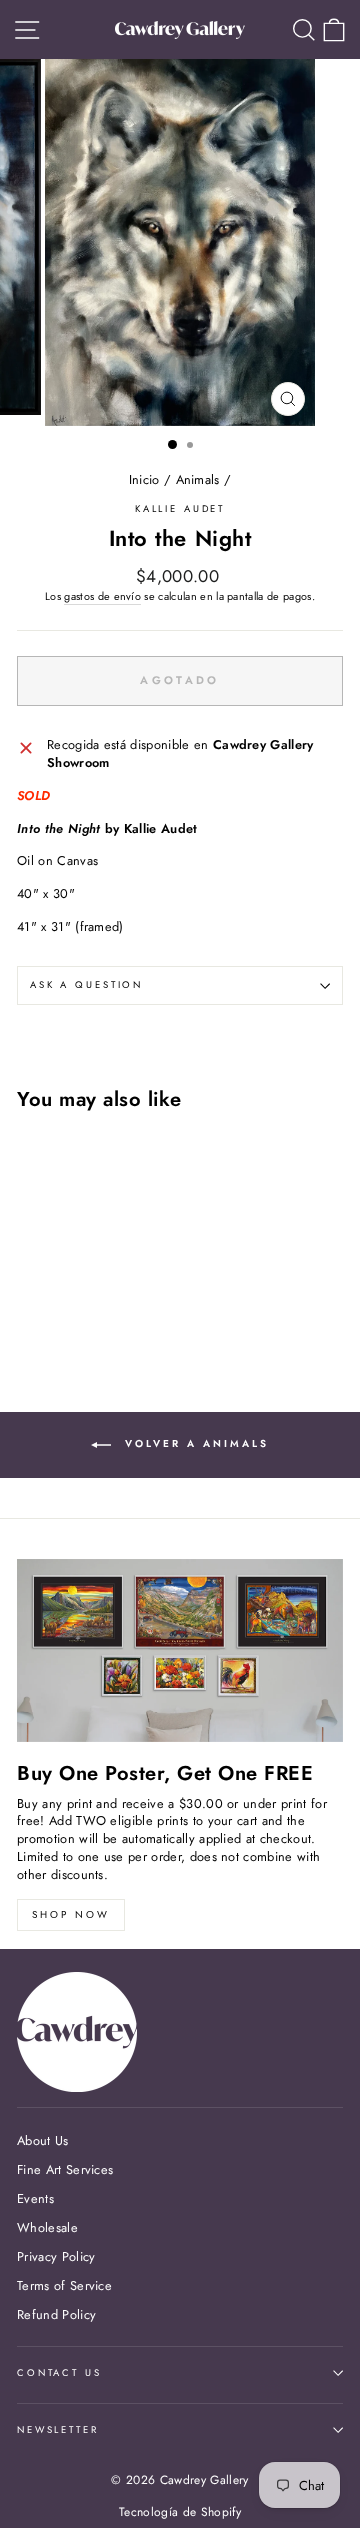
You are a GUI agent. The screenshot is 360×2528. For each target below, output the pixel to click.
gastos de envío (102, 596)
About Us (43, 2140)
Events (35, 2198)
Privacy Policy (56, 2256)
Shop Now (71, 1914)
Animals (198, 479)
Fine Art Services (65, 2169)
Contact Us (59, 2373)
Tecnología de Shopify (180, 2512)
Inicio (144, 479)
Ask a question (86, 985)
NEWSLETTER (58, 2430)
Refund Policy (56, 2314)
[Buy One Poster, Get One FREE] (180, 1650)
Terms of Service (64, 2285)
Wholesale (47, 2227)
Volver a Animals (194, 1443)
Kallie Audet (180, 509)
